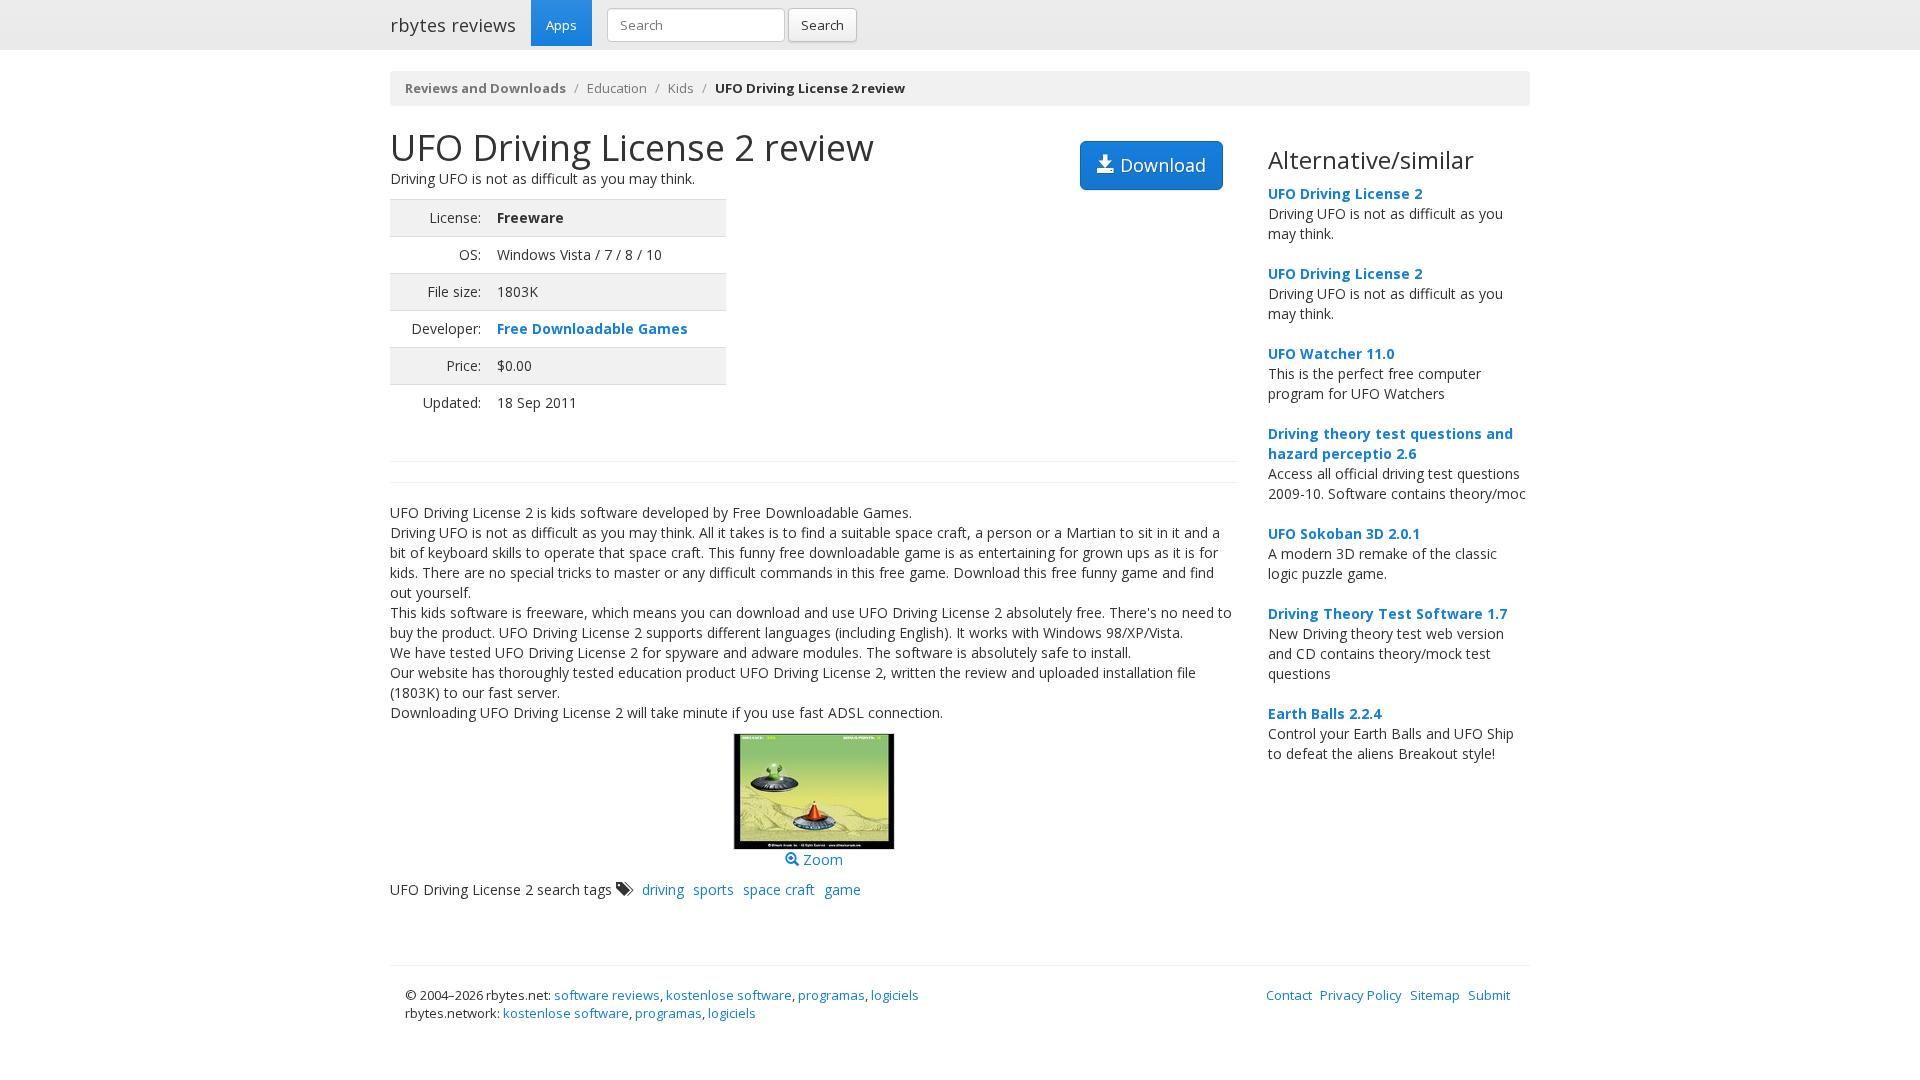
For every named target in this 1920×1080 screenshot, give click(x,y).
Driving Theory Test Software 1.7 (1387, 613)
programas (831, 995)
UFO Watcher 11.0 (1331, 353)
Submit (1489, 995)
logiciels (895, 995)
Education (617, 88)
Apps (561, 25)
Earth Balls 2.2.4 (1324, 713)
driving (663, 889)
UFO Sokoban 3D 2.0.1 (1344, 533)
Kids (681, 88)
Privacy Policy (1361, 995)
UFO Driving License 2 (1345, 193)
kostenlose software (729, 995)
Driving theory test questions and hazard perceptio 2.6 (1390, 443)
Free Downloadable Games (592, 328)
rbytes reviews (453, 25)
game (842, 889)
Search (822, 25)
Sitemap (1435, 995)
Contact (1289, 995)
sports (713, 889)
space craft (779, 889)
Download (1160, 165)
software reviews (607, 995)
